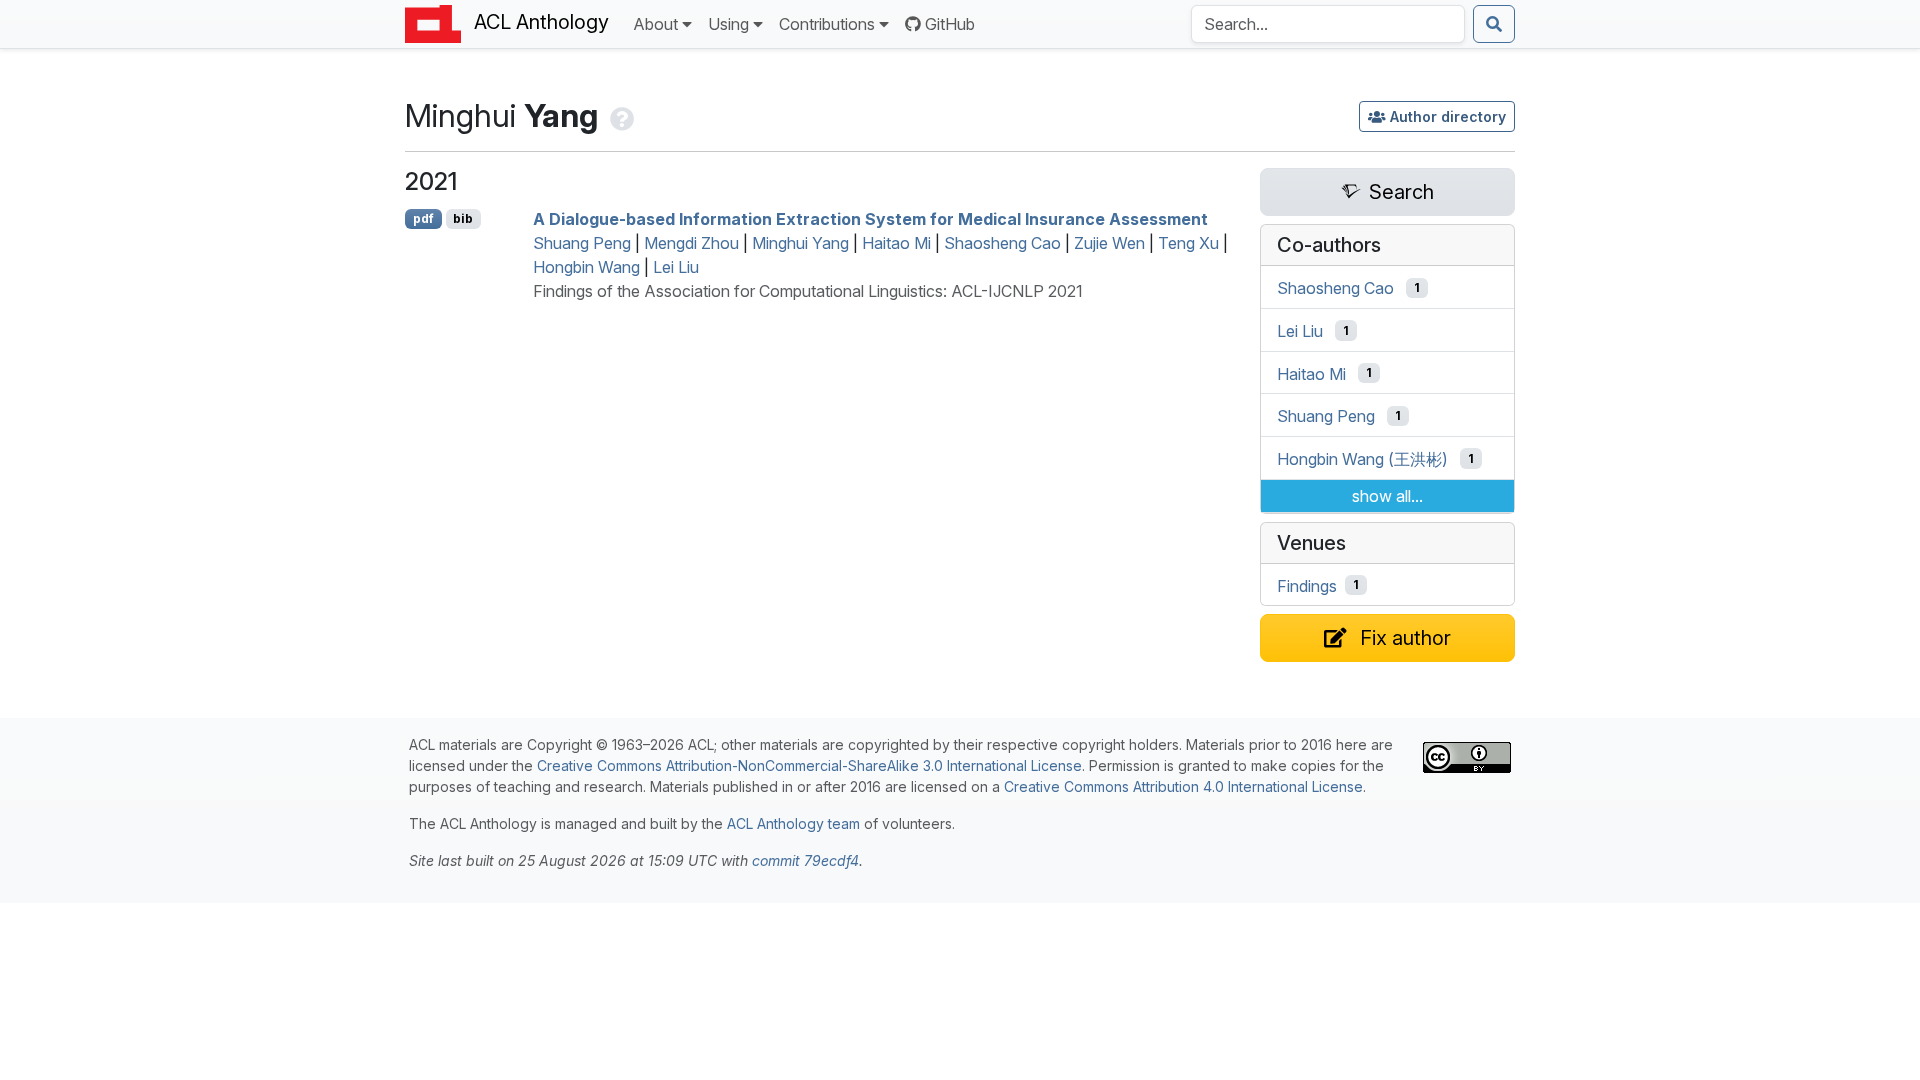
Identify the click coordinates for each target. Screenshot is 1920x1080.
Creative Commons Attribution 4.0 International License (1183, 786)
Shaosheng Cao (1002, 243)
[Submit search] (1494, 24)
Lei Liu (676, 267)
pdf (423, 218)
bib (463, 218)
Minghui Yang (800, 243)
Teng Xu (1188, 243)
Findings (1307, 585)
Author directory (1448, 116)
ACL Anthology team (793, 823)
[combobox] (1328, 24)
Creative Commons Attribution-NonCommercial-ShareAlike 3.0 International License (809, 765)
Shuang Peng (582, 243)
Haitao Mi (896, 243)
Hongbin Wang (586, 267)
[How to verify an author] (620, 115)
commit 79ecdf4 (805, 860)
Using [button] (728, 24)
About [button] (655, 24)
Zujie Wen (1109, 243)
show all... (1387, 496)
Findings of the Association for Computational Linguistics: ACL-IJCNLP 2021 (808, 291)
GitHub (950, 24)
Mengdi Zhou (691, 243)
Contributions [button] (827, 24)
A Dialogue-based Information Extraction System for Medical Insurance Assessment (870, 219)
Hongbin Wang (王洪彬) (1362, 459)
